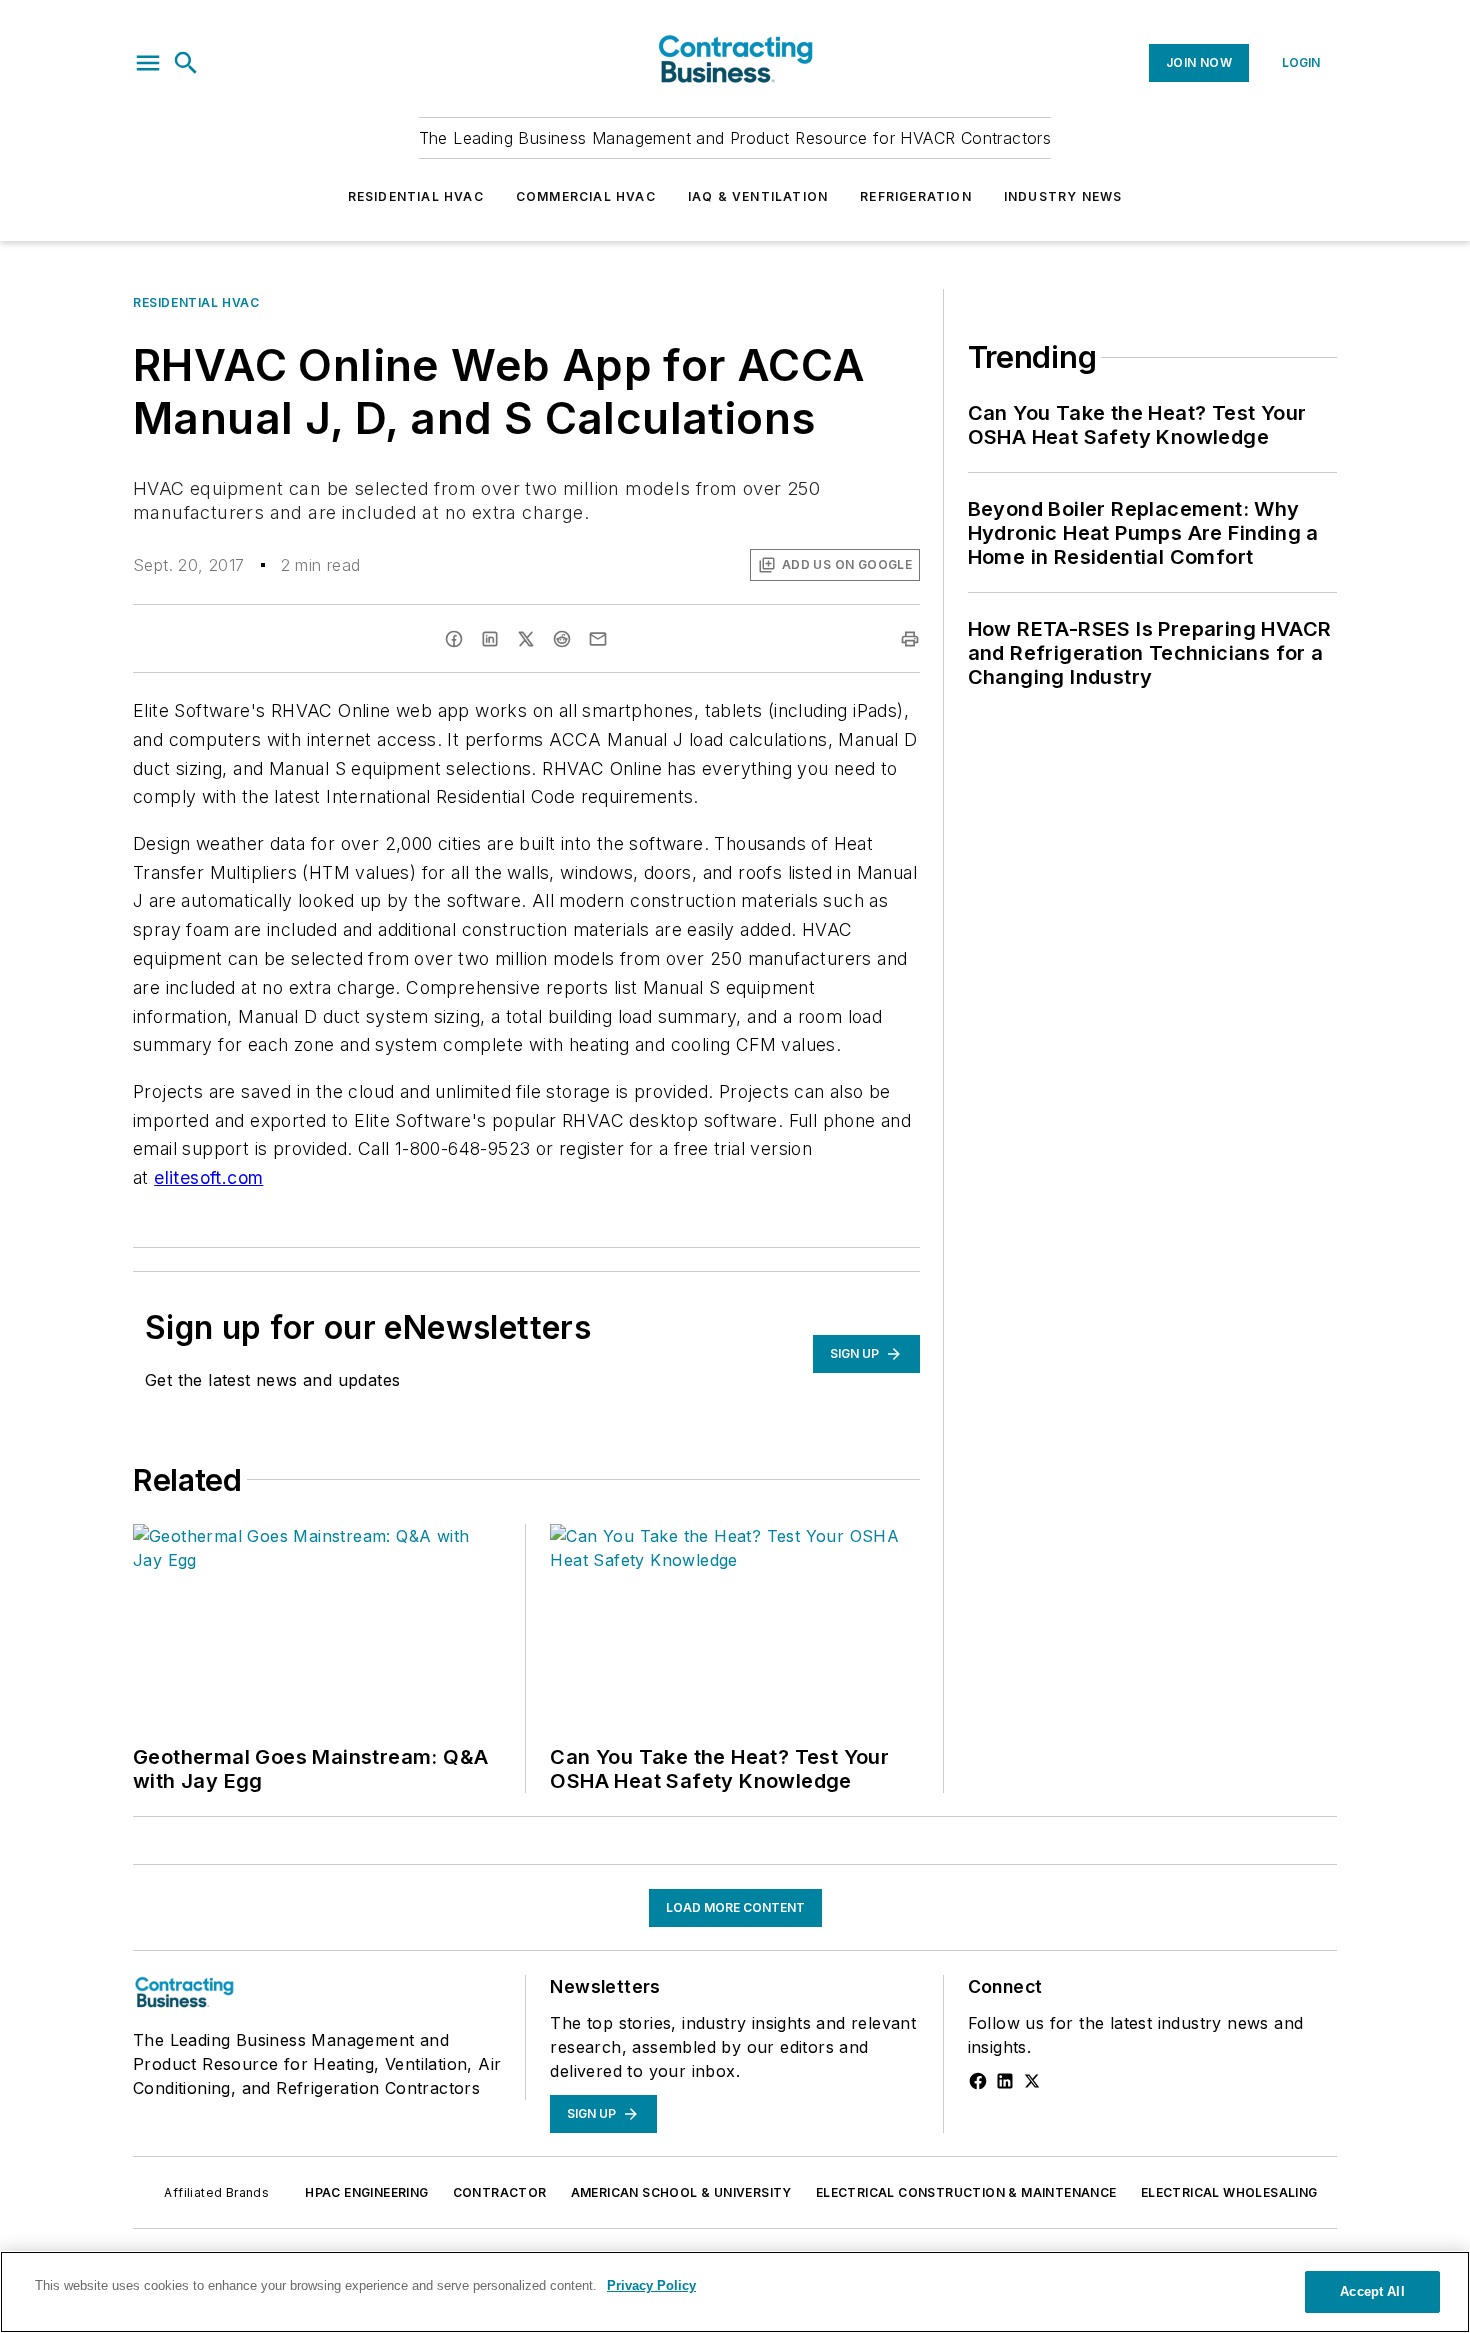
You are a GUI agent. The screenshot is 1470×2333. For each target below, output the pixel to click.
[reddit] (562, 639)
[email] (598, 639)
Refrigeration (916, 196)
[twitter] (526, 639)
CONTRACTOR (500, 2192)
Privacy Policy (651, 2285)
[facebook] (454, 639)
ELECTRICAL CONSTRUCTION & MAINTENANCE (966, 2192)
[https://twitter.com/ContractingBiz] (1032, 2081)
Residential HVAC (416, 196)
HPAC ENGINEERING (366, 2192)
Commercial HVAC (586, 196)
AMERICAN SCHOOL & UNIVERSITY (681, 2192)
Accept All (1372, 2291)
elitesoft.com (208, 1177)
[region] (735, 2292)
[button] (148, 63)
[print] (910, 639)
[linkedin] (490, 639)
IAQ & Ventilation (758, 196)
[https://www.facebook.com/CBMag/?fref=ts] (978, 2081)
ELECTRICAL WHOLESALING (1229, 2192)
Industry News (1063, 196)
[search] (186, 63)
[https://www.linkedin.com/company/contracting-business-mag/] (1005, 2081)
